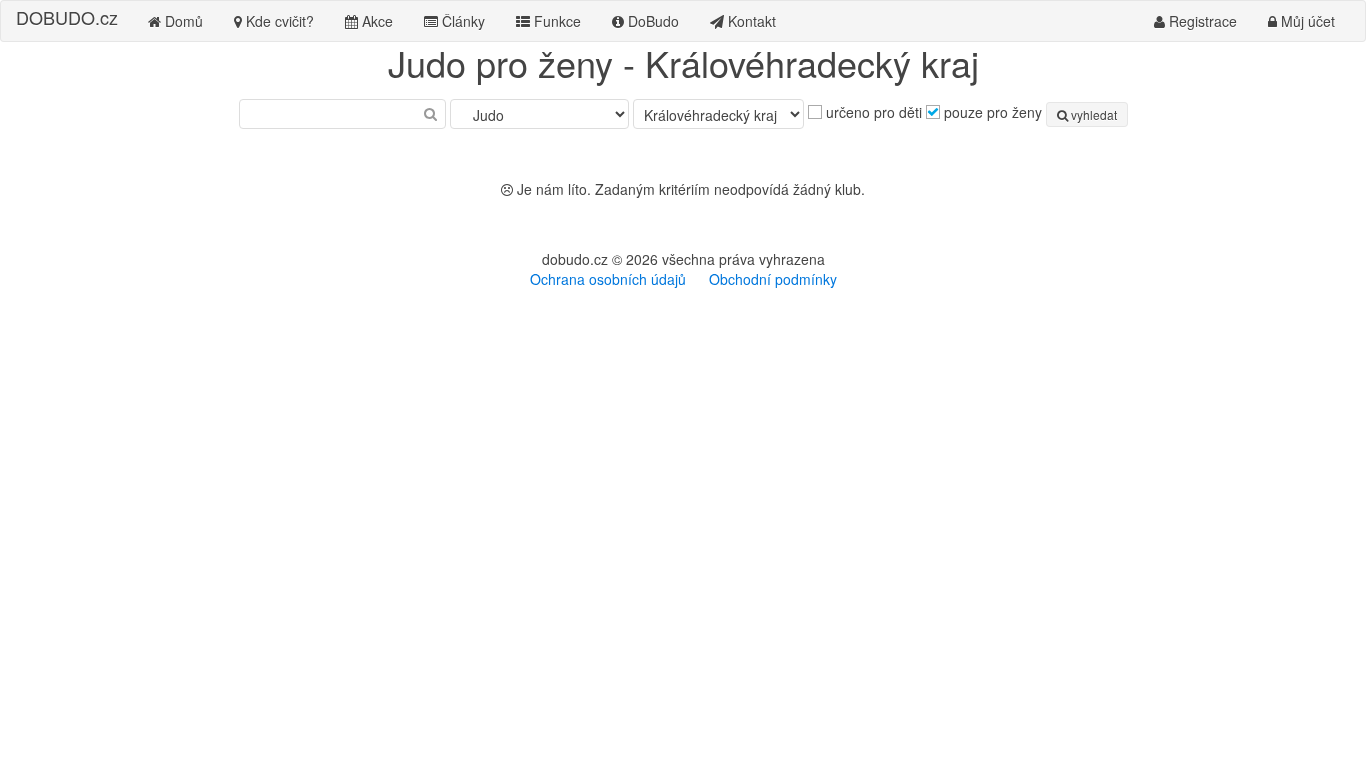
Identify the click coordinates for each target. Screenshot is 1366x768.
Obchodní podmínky (773, 279)
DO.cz (67, 17)
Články (461, 21)
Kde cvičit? (278, 21)
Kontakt (750, 21)
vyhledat (1092, 114)
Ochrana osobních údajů (608, 279)
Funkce (555, 21)
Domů (182, 21)
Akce (375, 21)
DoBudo (651, 21)
